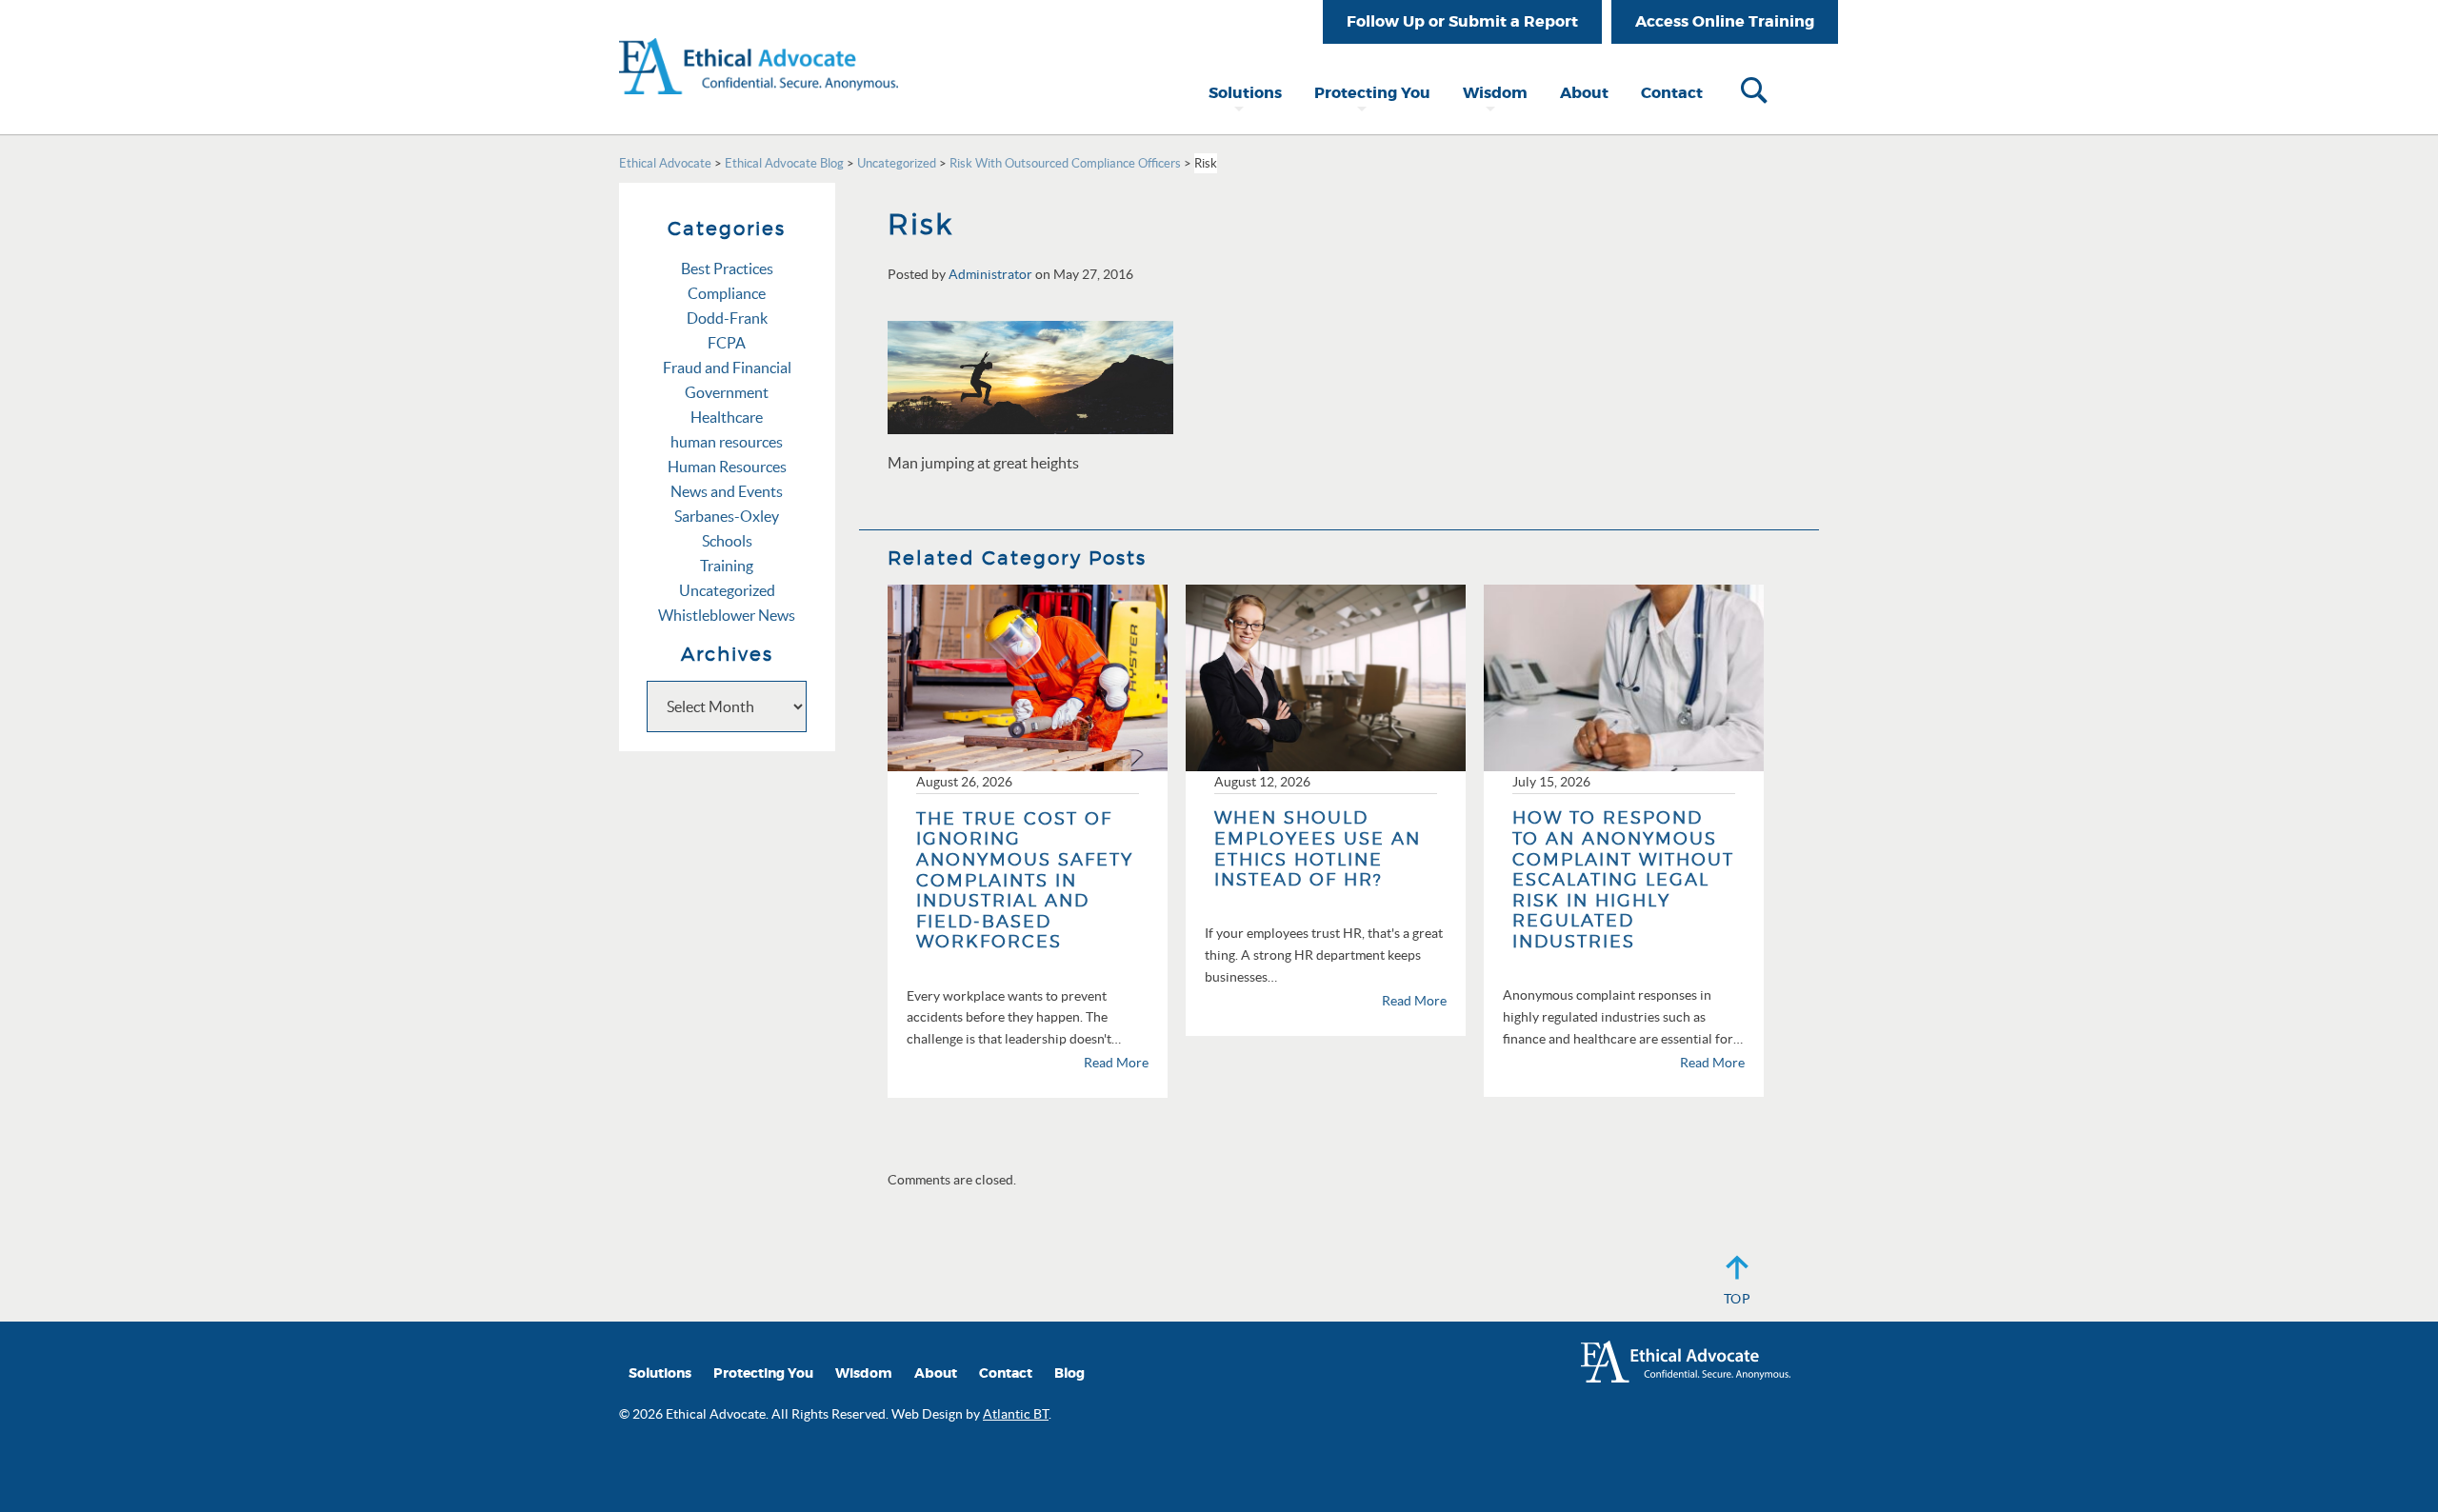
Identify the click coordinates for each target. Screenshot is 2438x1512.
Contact (1672, 93)
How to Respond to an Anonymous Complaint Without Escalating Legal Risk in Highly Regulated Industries (1623, 879)
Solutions (1245, 93)
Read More (1116, 1063)
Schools (727, 541)
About (1584, 93)
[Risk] (1030, 376)
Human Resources (727, 467)
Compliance (727, 293)
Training (727, 566)
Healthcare (727, 417)
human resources (727, 442)
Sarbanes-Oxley (727, 516)
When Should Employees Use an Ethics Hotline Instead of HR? (1318, 848)
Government (727, 392)
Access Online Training (1725, 21)
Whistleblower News (727, 615)
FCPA (727, 343)
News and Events (727, 491)
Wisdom (1495, 93)
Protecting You (1372, 93)
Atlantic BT (1016, 1414)
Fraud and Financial (727, 368)
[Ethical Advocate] (759, 46)
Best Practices (727, 269)
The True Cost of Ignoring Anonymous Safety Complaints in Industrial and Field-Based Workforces (1025, 880)
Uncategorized (727, 590)
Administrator (990, 274)
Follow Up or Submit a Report (1462, 21)
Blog (1069, 1373)
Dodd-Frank (727, 318)
